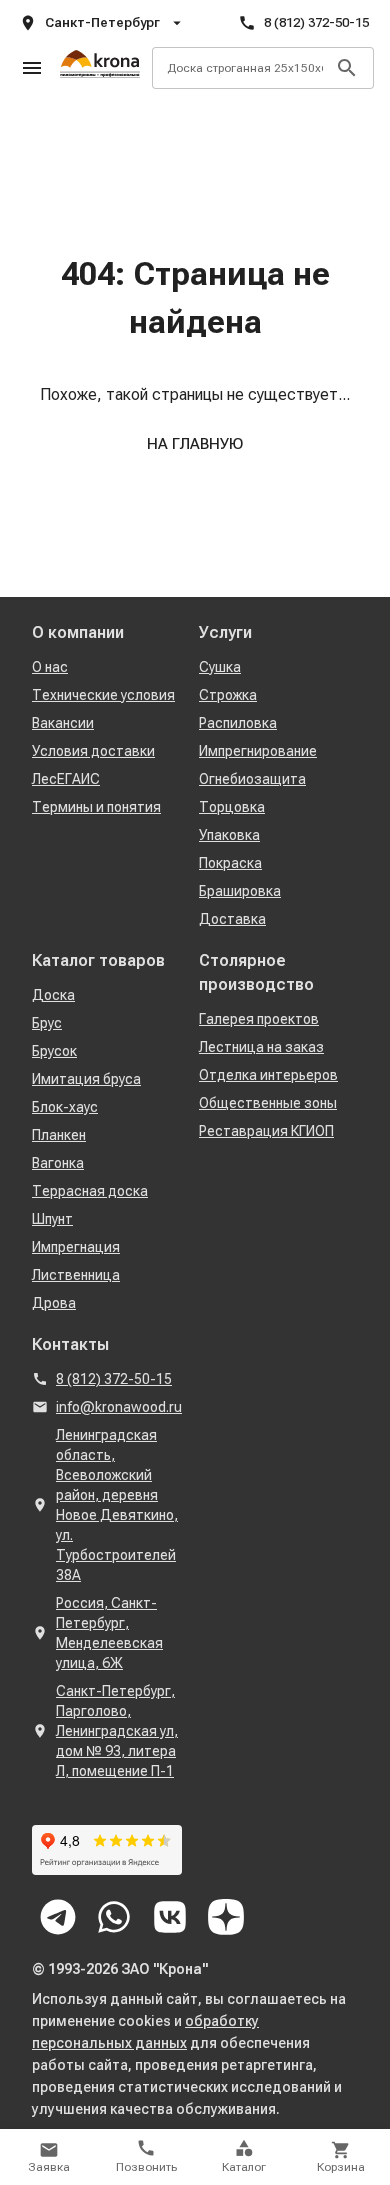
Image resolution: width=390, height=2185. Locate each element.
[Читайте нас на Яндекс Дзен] (226, 1917)
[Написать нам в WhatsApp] (114, 1917)
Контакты (70, 1344)
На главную (195, 444)
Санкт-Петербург (102, 22)
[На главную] (100, 67)
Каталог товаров (98, 960)
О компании (78, 632)
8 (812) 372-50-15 (316, 22)
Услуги (225, 632)
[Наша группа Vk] (170, 1917)
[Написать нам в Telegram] (58, 1917)
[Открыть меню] (32, 68)
